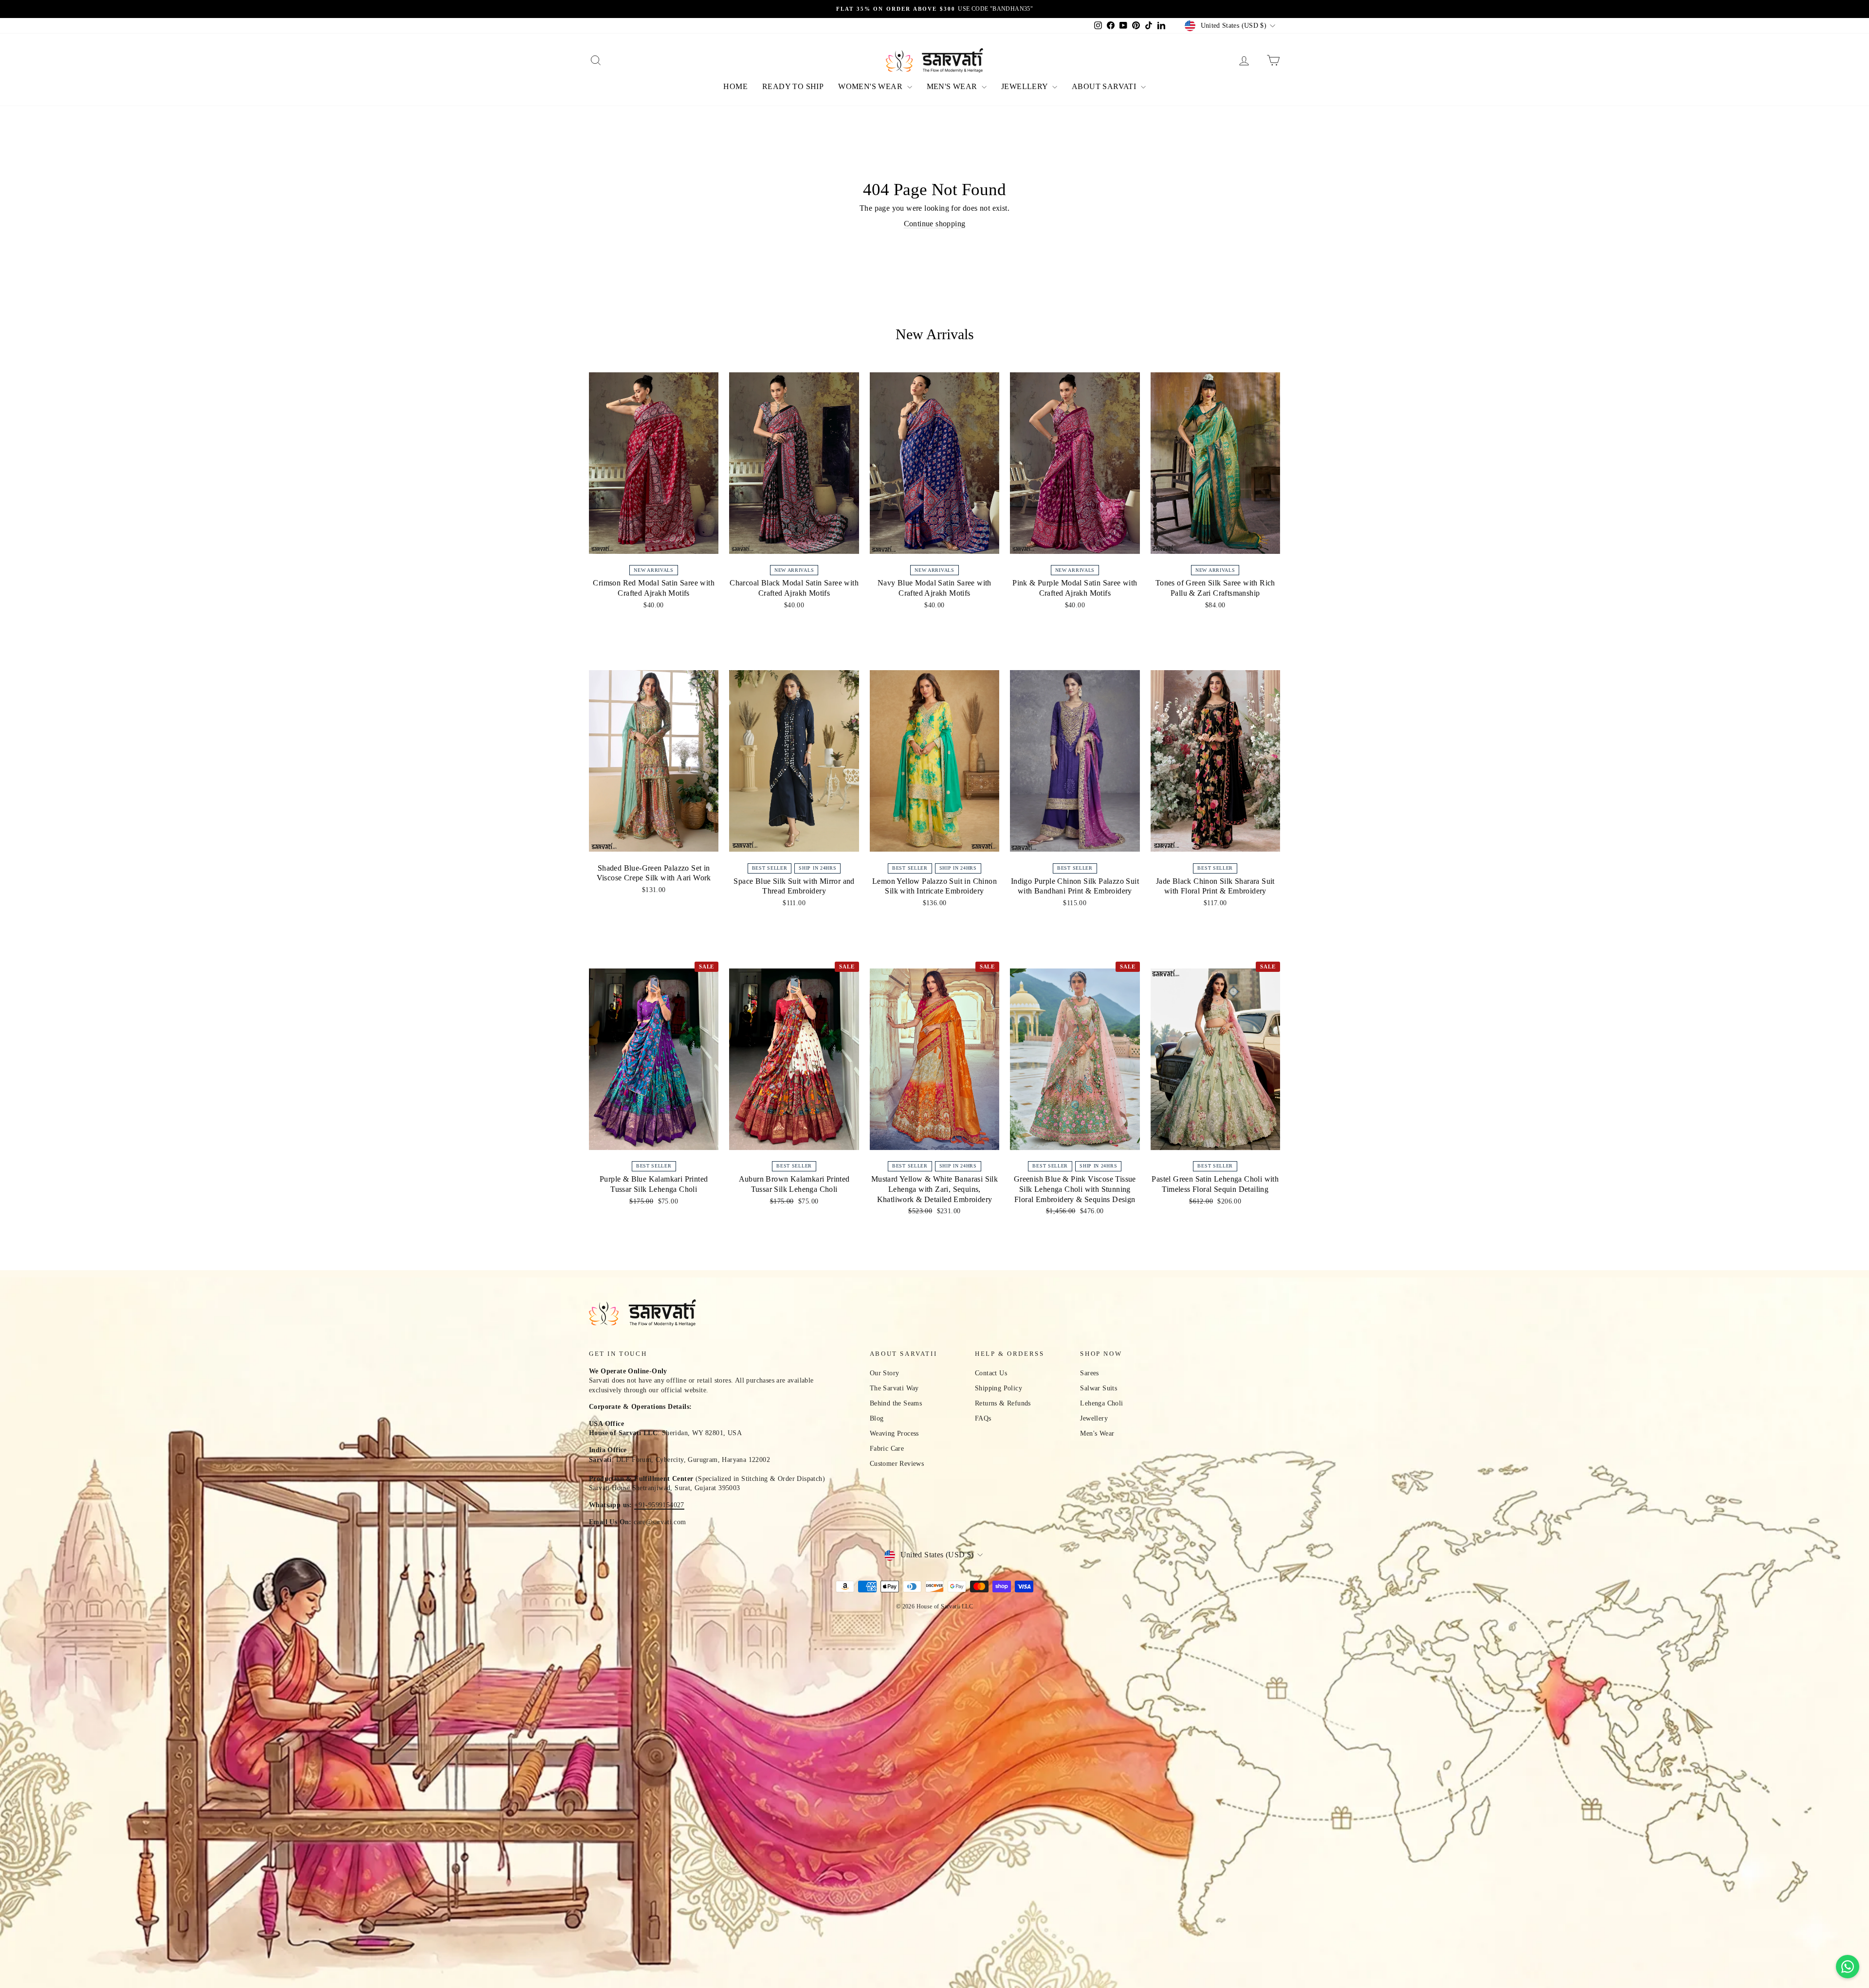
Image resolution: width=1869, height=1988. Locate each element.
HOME (735, 86)
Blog (877, 1418)
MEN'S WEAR (953, 86)
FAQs (983, 1418)
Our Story (885, 1373)
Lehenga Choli (1101, 1403)
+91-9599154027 (659, 1505)
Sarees (1089, 1373)
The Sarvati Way (894, 1388)
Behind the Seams (896, 1403)
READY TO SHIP (793, 86)
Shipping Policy (999, 1388)
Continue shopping (935, 224)
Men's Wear (1097, 1433)
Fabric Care (887, 1449)
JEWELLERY (1026, 86)
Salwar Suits (1099, 1388)
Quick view (654, 550)
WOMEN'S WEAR (871, 86)
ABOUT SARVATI (1105, 86)
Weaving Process (894, 1433)
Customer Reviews (897, 1464)
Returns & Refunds (1003, 1403)
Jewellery (1094, 1418)
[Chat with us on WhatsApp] (1848, 1967)
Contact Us (991, 1373)
